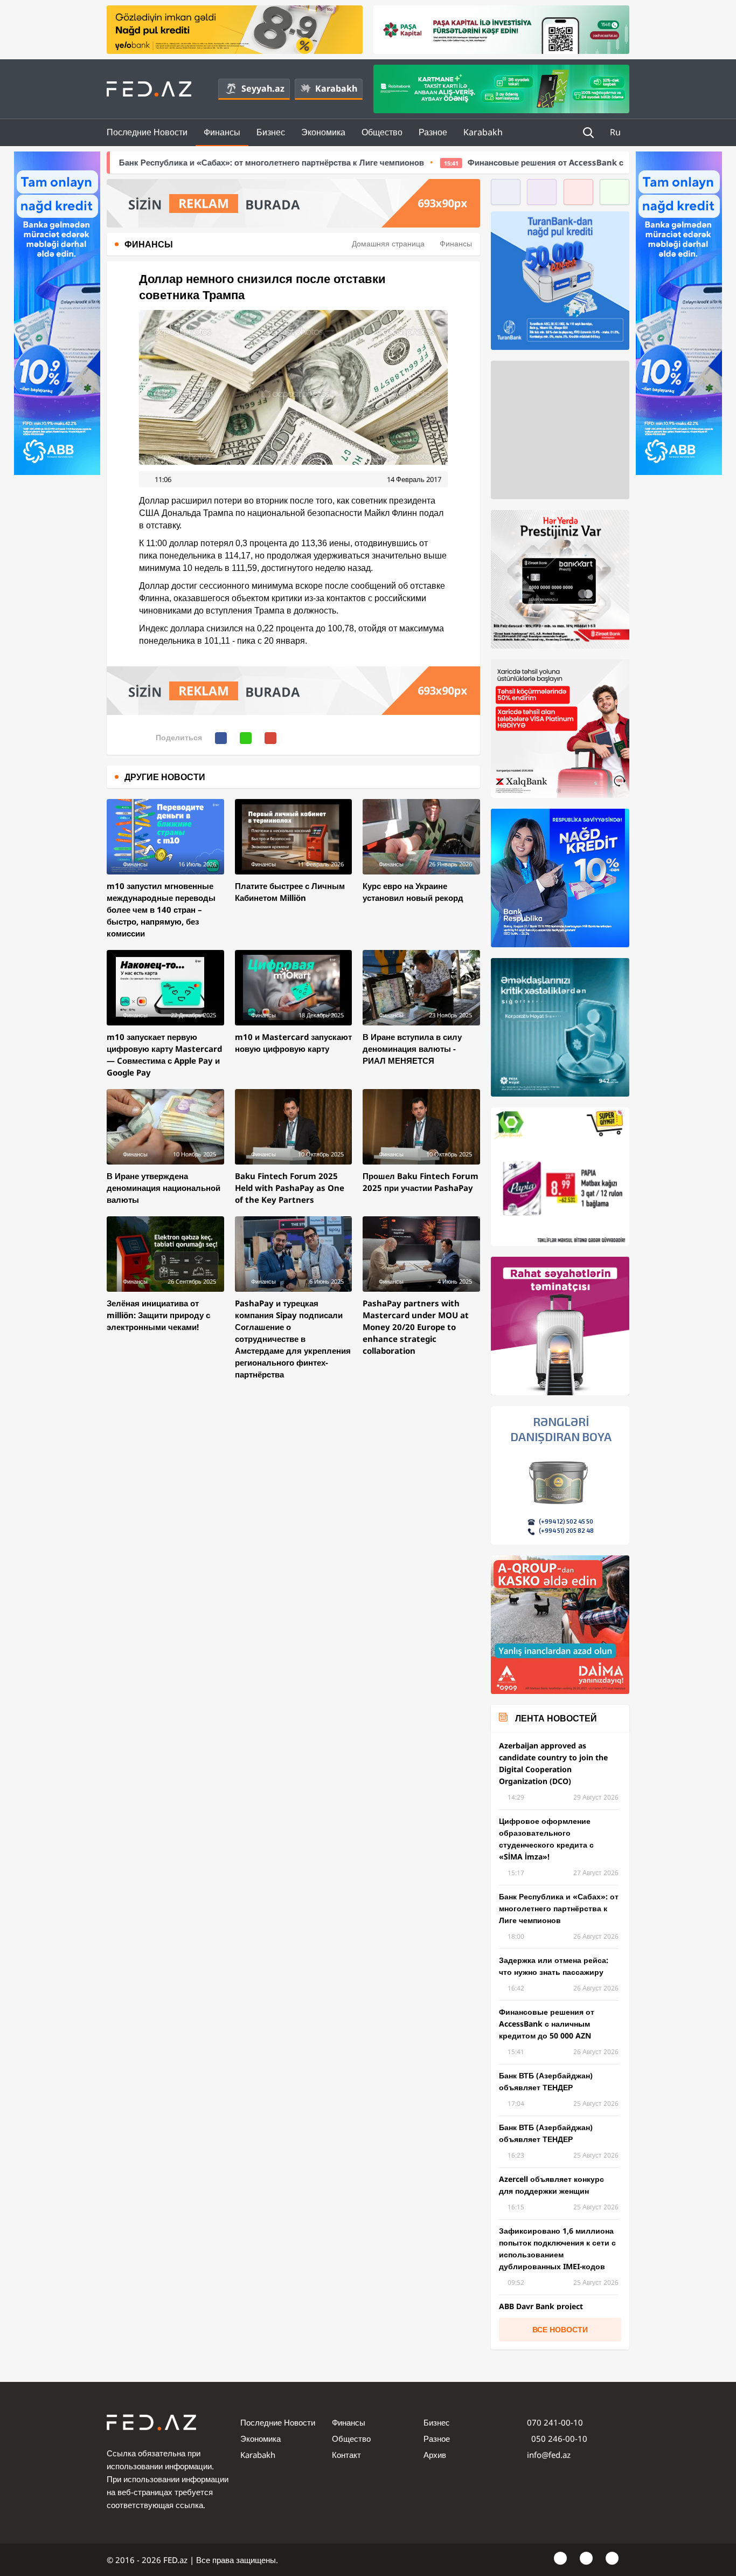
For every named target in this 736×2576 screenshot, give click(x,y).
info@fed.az (549, 2455)
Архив (435, 2455)
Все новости (560, 2329)
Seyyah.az (263, 88)
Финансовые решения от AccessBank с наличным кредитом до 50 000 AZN (487, 162)
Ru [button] (616, 132)
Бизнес (271, 132)
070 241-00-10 (555, 2422)
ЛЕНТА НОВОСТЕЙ (556, 1718)
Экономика (323, 132)
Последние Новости (147, 132)
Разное (433, 132)
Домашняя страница (388, 243)
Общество (382, 132)
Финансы (222, 132)
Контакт (346, 2455)
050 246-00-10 (558, 2439)
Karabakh (336, 88)
